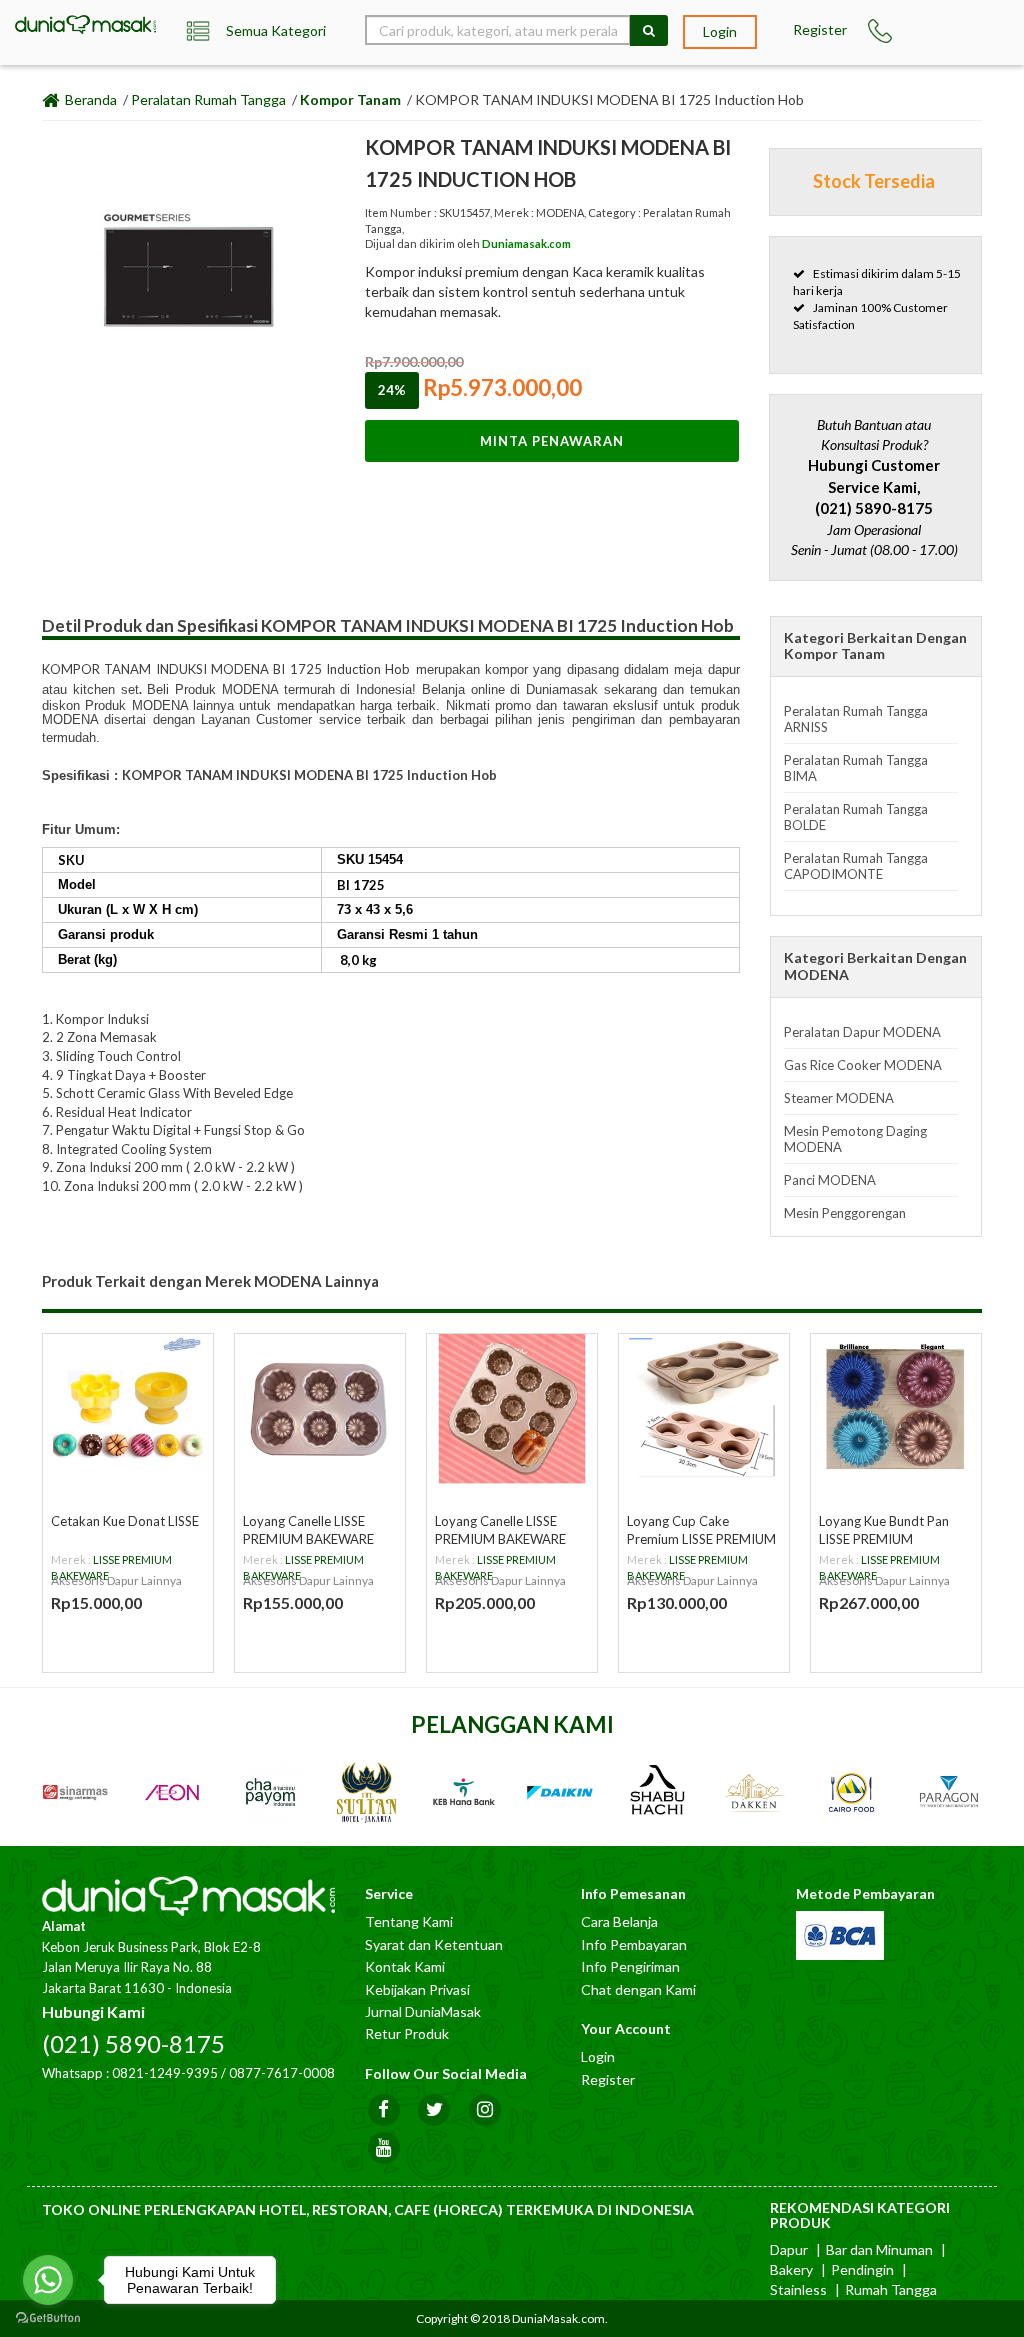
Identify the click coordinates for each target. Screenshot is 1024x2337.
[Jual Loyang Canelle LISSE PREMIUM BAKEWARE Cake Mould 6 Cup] (320, 1409)
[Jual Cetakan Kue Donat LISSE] (128, 1409)
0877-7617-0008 (282, 2073)
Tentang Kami (409, 1921)
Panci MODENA (830, 1180)
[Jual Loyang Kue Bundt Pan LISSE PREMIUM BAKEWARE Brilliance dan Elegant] (896, 1409)
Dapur (789, 2249)
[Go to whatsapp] (48, 2280)
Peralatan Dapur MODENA (862, 1032)
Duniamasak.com (526, 243)
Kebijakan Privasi (417, 1989)
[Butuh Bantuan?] (881, 31)
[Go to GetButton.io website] (48, 2317)
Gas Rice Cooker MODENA (863, 1065)
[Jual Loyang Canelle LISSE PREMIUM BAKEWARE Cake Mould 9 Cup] (512, 1409)
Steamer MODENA (839, 1098)
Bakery (791, 2269)
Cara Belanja (619, 1921)
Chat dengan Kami (638, 1989)
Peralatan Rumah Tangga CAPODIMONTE (856, 866)
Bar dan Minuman (879, 2249)
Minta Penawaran (552, 441)
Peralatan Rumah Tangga (208, 99)
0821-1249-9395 (165, 2073)
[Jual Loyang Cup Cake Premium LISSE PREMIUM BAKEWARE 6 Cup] (704, 1409)
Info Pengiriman (630, 1966)
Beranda (89, 99)
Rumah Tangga (891, 2289)
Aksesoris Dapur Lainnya (116, 1580)
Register (820, 29)
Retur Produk (407, 2033)
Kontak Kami (405, 1966)
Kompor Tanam (350, 99)
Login (720, 31)
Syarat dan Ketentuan (434, 1944)
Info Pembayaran (634, 1944)
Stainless (798, 2289)
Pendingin (862, 2269)
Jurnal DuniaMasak (423, 2011)
